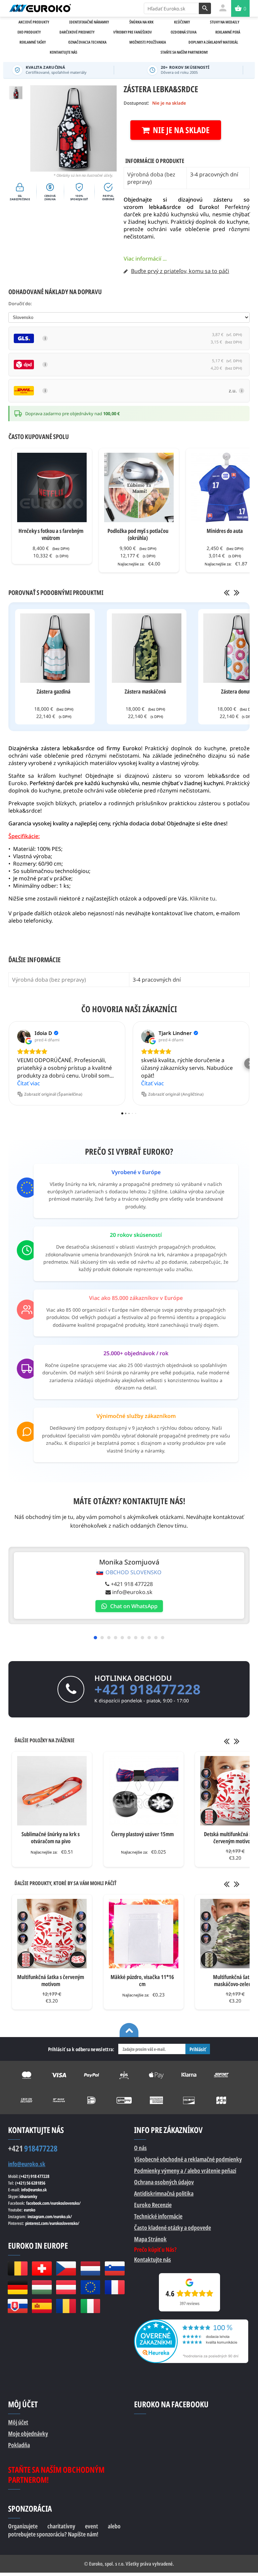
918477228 (33, 2148)
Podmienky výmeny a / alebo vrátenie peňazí (185, 2171)
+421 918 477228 (132, 1584)
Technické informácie (158, 2216)
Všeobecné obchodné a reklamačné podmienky (188, 2159)
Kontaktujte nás (153, 2259)
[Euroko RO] (66, 2306)
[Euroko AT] (66, 2287)
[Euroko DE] (17, 2287)
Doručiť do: (20, 304)
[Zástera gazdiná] (55, 648)
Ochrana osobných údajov (164, 2182)
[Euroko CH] (42, 2268)
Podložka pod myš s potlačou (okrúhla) (138, 534)
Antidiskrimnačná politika (164, 2193)
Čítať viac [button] (29, 1083)
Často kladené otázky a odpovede (173, 2228)
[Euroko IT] (90, 2306)
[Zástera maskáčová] (147, 648)
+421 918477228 (147, 1689)
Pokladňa (19, 2445)
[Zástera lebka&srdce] (16, 93)
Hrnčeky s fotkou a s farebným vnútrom (51, 534)
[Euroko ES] (42, 2306)
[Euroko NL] (90, 2268)
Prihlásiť (198, 2049)
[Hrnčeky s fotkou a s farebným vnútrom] (52, 487)
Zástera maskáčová (145, 691)
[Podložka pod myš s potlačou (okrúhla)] (139, 487)
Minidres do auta (225, 531)
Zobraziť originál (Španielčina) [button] (53, 1094)
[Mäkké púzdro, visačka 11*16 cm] (144, 1934)
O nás (140, 2148)
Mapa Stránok (150, 2239)
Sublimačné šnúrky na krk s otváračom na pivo (51, 1838)
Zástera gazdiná (54, 691)
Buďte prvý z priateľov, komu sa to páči (180, 271)
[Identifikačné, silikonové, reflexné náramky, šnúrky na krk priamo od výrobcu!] (40, 8)
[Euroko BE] (17, 2268)
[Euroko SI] (115, 2268)
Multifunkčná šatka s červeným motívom (51, 1980)
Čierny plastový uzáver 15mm (142, 1834)
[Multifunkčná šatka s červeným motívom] (52, 1934)
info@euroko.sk (132, 1592)
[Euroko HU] (42, 2287)
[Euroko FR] (115, 2287)
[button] (8, 1063)
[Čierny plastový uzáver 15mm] (144, 1791)
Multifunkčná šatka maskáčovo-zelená (234, 1980)
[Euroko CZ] (66, 2268)
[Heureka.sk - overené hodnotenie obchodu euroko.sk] (191, 2323)
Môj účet (18, 2422)
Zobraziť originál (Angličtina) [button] (176, 1094)
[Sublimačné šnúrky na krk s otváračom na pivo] (52, 1791)
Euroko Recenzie (153, 2205)
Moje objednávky (28, 2433)
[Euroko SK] (17, 2306)
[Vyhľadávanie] (205, 8)
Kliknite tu (203, 898)
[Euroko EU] (90, 2287)
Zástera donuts (237, 691)
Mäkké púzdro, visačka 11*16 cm (142, 1980)
